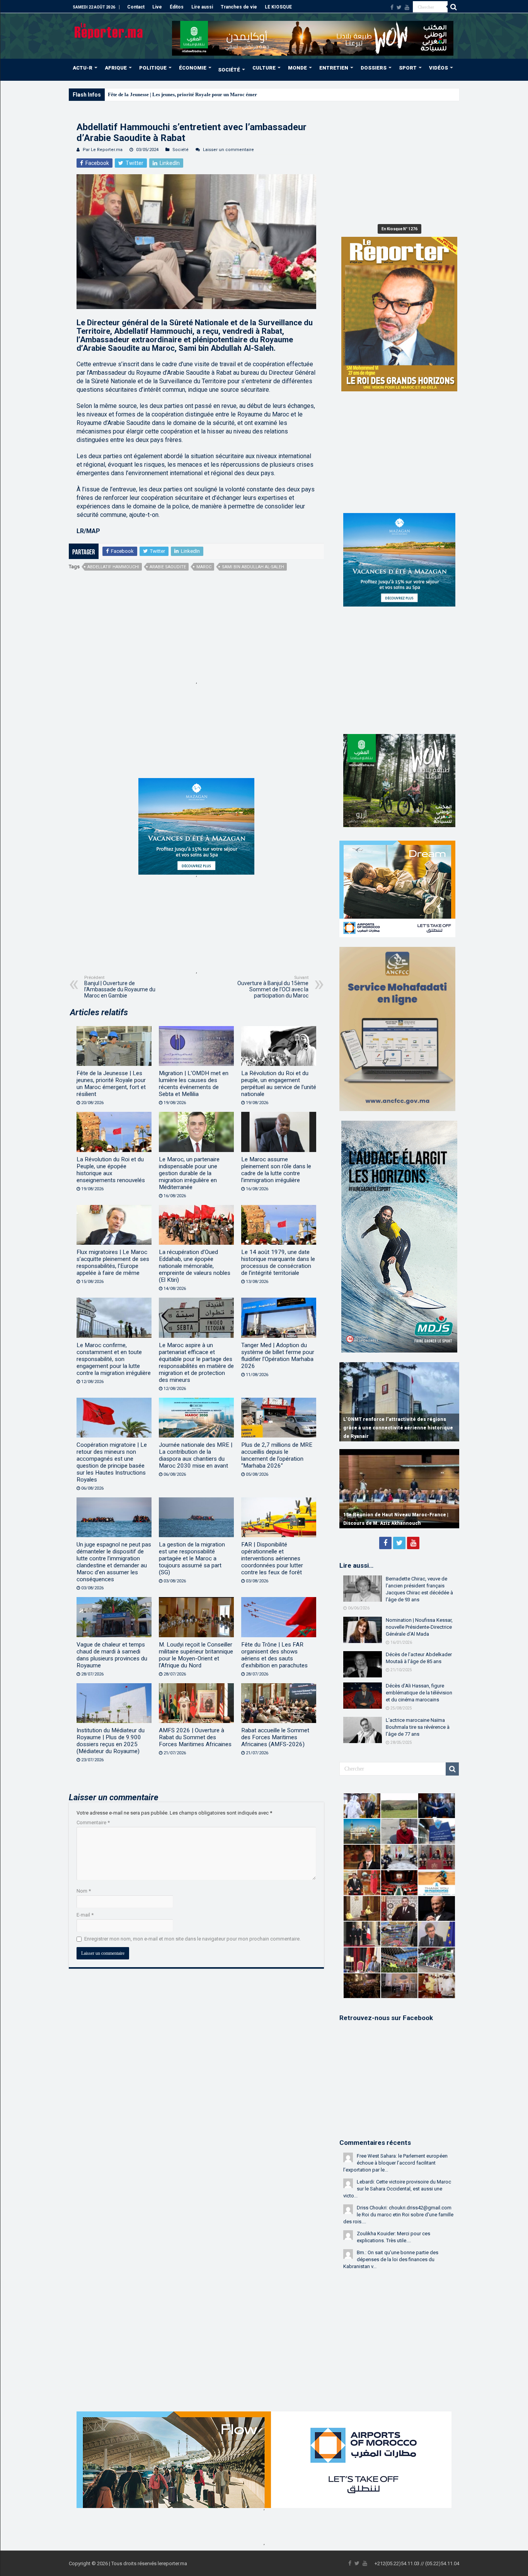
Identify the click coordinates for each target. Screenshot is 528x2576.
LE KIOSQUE (278, 7)
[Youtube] (407, 7)
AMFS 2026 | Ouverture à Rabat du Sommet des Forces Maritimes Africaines (195, 1737)
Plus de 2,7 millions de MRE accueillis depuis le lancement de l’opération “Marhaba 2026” (277, 1455)
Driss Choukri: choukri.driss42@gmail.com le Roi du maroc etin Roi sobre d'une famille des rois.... (398, 2215)
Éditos (177, 7)
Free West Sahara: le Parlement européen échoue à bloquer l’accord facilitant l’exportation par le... (395, 2163)
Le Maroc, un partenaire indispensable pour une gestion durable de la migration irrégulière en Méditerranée (189, 1173)
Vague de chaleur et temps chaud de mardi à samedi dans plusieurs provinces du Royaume (112, 1655)
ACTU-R (83, 68)
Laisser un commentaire (228, 150)
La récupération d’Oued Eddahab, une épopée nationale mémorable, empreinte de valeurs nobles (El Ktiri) (195, 1266)
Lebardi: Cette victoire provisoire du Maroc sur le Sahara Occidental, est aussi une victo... (397, 2189)
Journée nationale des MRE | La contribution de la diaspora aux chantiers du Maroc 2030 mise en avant (196, 1455)
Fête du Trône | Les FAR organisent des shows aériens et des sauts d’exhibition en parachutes (274, 1655)
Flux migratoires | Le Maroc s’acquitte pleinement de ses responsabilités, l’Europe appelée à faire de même (113, 1263)
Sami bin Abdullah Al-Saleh (253, 567)
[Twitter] (399, 7)
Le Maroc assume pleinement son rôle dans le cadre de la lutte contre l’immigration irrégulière (276, 1170)
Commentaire (93, 1822)
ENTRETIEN (334, 68)
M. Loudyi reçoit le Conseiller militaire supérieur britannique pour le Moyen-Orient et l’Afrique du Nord (196, 1655)
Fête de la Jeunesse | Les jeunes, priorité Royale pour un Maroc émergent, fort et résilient (204, 94)
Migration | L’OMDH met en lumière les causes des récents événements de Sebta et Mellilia (194, 1084)
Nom (84, 1891)
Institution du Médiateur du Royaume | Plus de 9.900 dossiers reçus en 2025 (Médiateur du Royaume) (111, 1741)
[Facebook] (392, 7)
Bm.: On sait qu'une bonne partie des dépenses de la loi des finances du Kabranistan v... (391, 2259)
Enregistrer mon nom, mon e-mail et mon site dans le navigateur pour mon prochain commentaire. (192, 1939)
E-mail (85, 1915)
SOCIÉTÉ (229, 70)
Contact (136, 7)
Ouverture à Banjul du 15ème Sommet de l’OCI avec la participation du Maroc (273, 987)
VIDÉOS (439, 68)
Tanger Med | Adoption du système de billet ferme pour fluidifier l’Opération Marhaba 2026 (278, 1356)
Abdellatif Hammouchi (113, 567)
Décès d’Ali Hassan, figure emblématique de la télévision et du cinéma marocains (419, 1693)
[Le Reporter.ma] (109, 30)
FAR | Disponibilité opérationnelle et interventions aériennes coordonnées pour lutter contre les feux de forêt (272, 1558)
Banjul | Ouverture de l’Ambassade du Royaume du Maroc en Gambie (120, 987)
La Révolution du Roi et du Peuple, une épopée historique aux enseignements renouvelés (111, 1170)
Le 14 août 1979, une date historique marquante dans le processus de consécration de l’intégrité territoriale (278, 1263)
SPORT (408, 68)
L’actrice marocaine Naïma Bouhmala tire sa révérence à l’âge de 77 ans (418, 1727)
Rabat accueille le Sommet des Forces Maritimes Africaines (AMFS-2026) (275, 1737)
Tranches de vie (239, 7)
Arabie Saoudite (168, 567)
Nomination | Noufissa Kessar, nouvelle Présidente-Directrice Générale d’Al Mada (419, 1627)
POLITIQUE (153, 68)
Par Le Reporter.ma (103, 150)
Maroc (204, 567)
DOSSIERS (374, 68)
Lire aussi (202, 7)
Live (157, 7)
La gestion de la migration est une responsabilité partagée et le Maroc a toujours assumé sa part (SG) (192, 1558)
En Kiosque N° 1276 (399, 229)
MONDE (297, 68)
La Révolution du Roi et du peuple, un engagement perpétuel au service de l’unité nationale (279, 1084)
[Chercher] (453, 7)
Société (181, 150)
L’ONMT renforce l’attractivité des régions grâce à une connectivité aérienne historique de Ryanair (398, 1428)
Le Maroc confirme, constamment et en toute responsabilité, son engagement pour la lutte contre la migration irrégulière (114, 1359)
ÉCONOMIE (193, 68)
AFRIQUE (116, 68)
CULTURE (264, 68)
